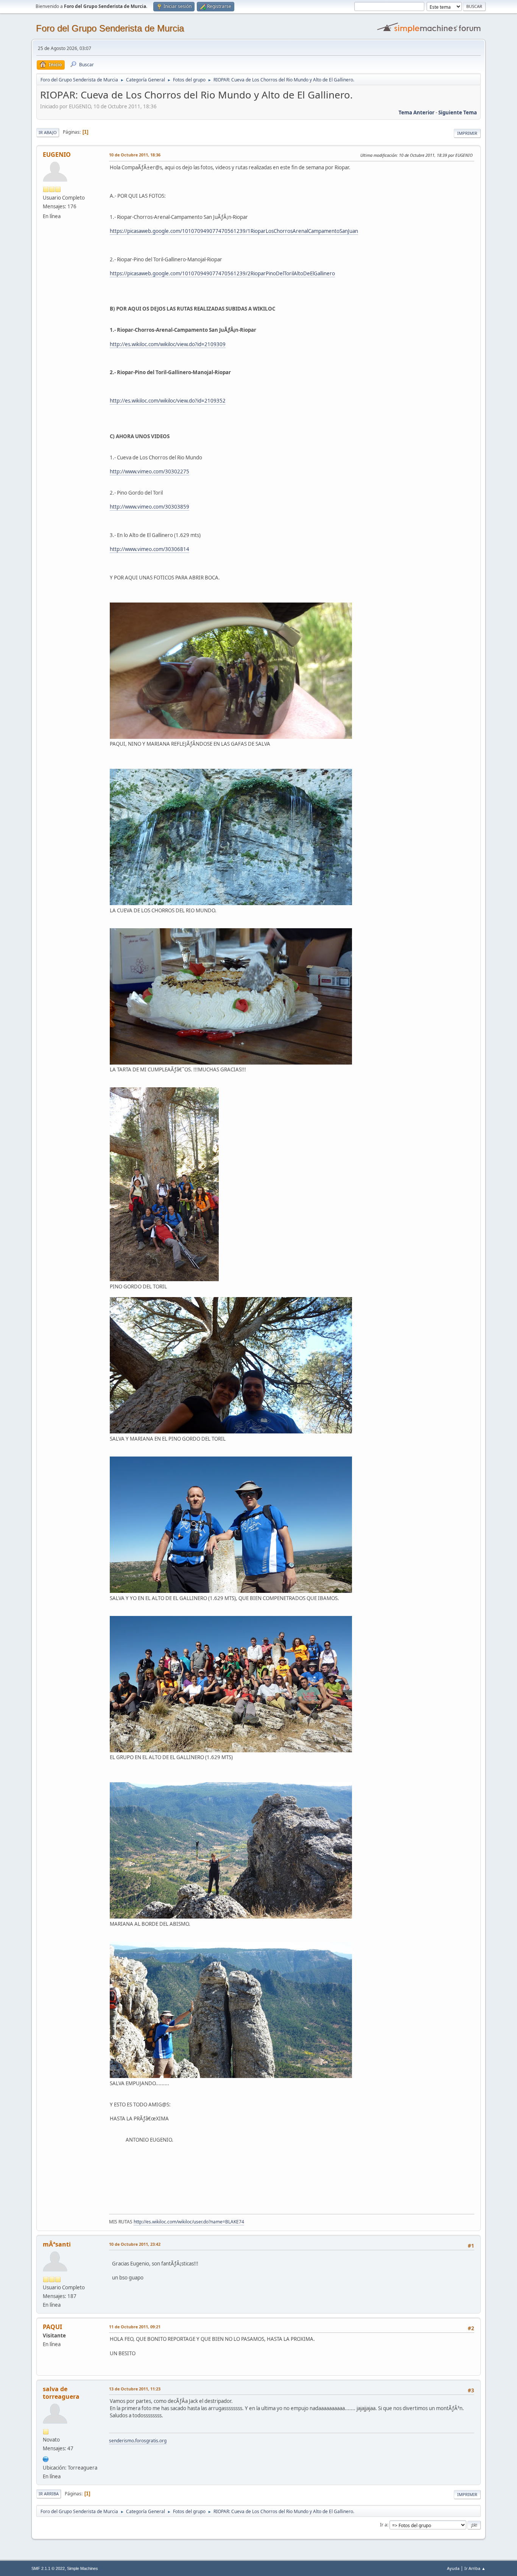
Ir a (384, 2525)
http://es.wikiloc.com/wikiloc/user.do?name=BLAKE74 (189, 2222)
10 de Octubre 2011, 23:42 (135, 2244)
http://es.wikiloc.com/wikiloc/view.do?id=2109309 (168, 344)
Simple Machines (83, 2568)
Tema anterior (417, 112)
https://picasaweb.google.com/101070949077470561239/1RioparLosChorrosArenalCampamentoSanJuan (234, 231)
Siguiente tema (458, 112)
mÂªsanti (57, 2244)
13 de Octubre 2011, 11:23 (135, 2389)
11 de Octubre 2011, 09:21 (135, 2327)
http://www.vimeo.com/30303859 (149, 507)
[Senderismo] (46, 2458)
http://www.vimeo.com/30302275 (149, 471)
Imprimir (467, 133)
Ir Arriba (49, 2494)
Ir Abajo (48, 132)
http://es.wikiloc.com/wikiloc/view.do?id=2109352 (168, 401)
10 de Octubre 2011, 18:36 (135, 155)
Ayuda (453, 2568)
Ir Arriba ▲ (475, 2568)
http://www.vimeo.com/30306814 (149, 549)
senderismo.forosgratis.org (138, 2441)
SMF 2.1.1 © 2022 (48, 2568)
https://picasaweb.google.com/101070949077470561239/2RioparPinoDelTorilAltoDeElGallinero (222, 273)
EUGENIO (57, 155)
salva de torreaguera (61, 2393)
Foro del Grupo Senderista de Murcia (110, 28)
